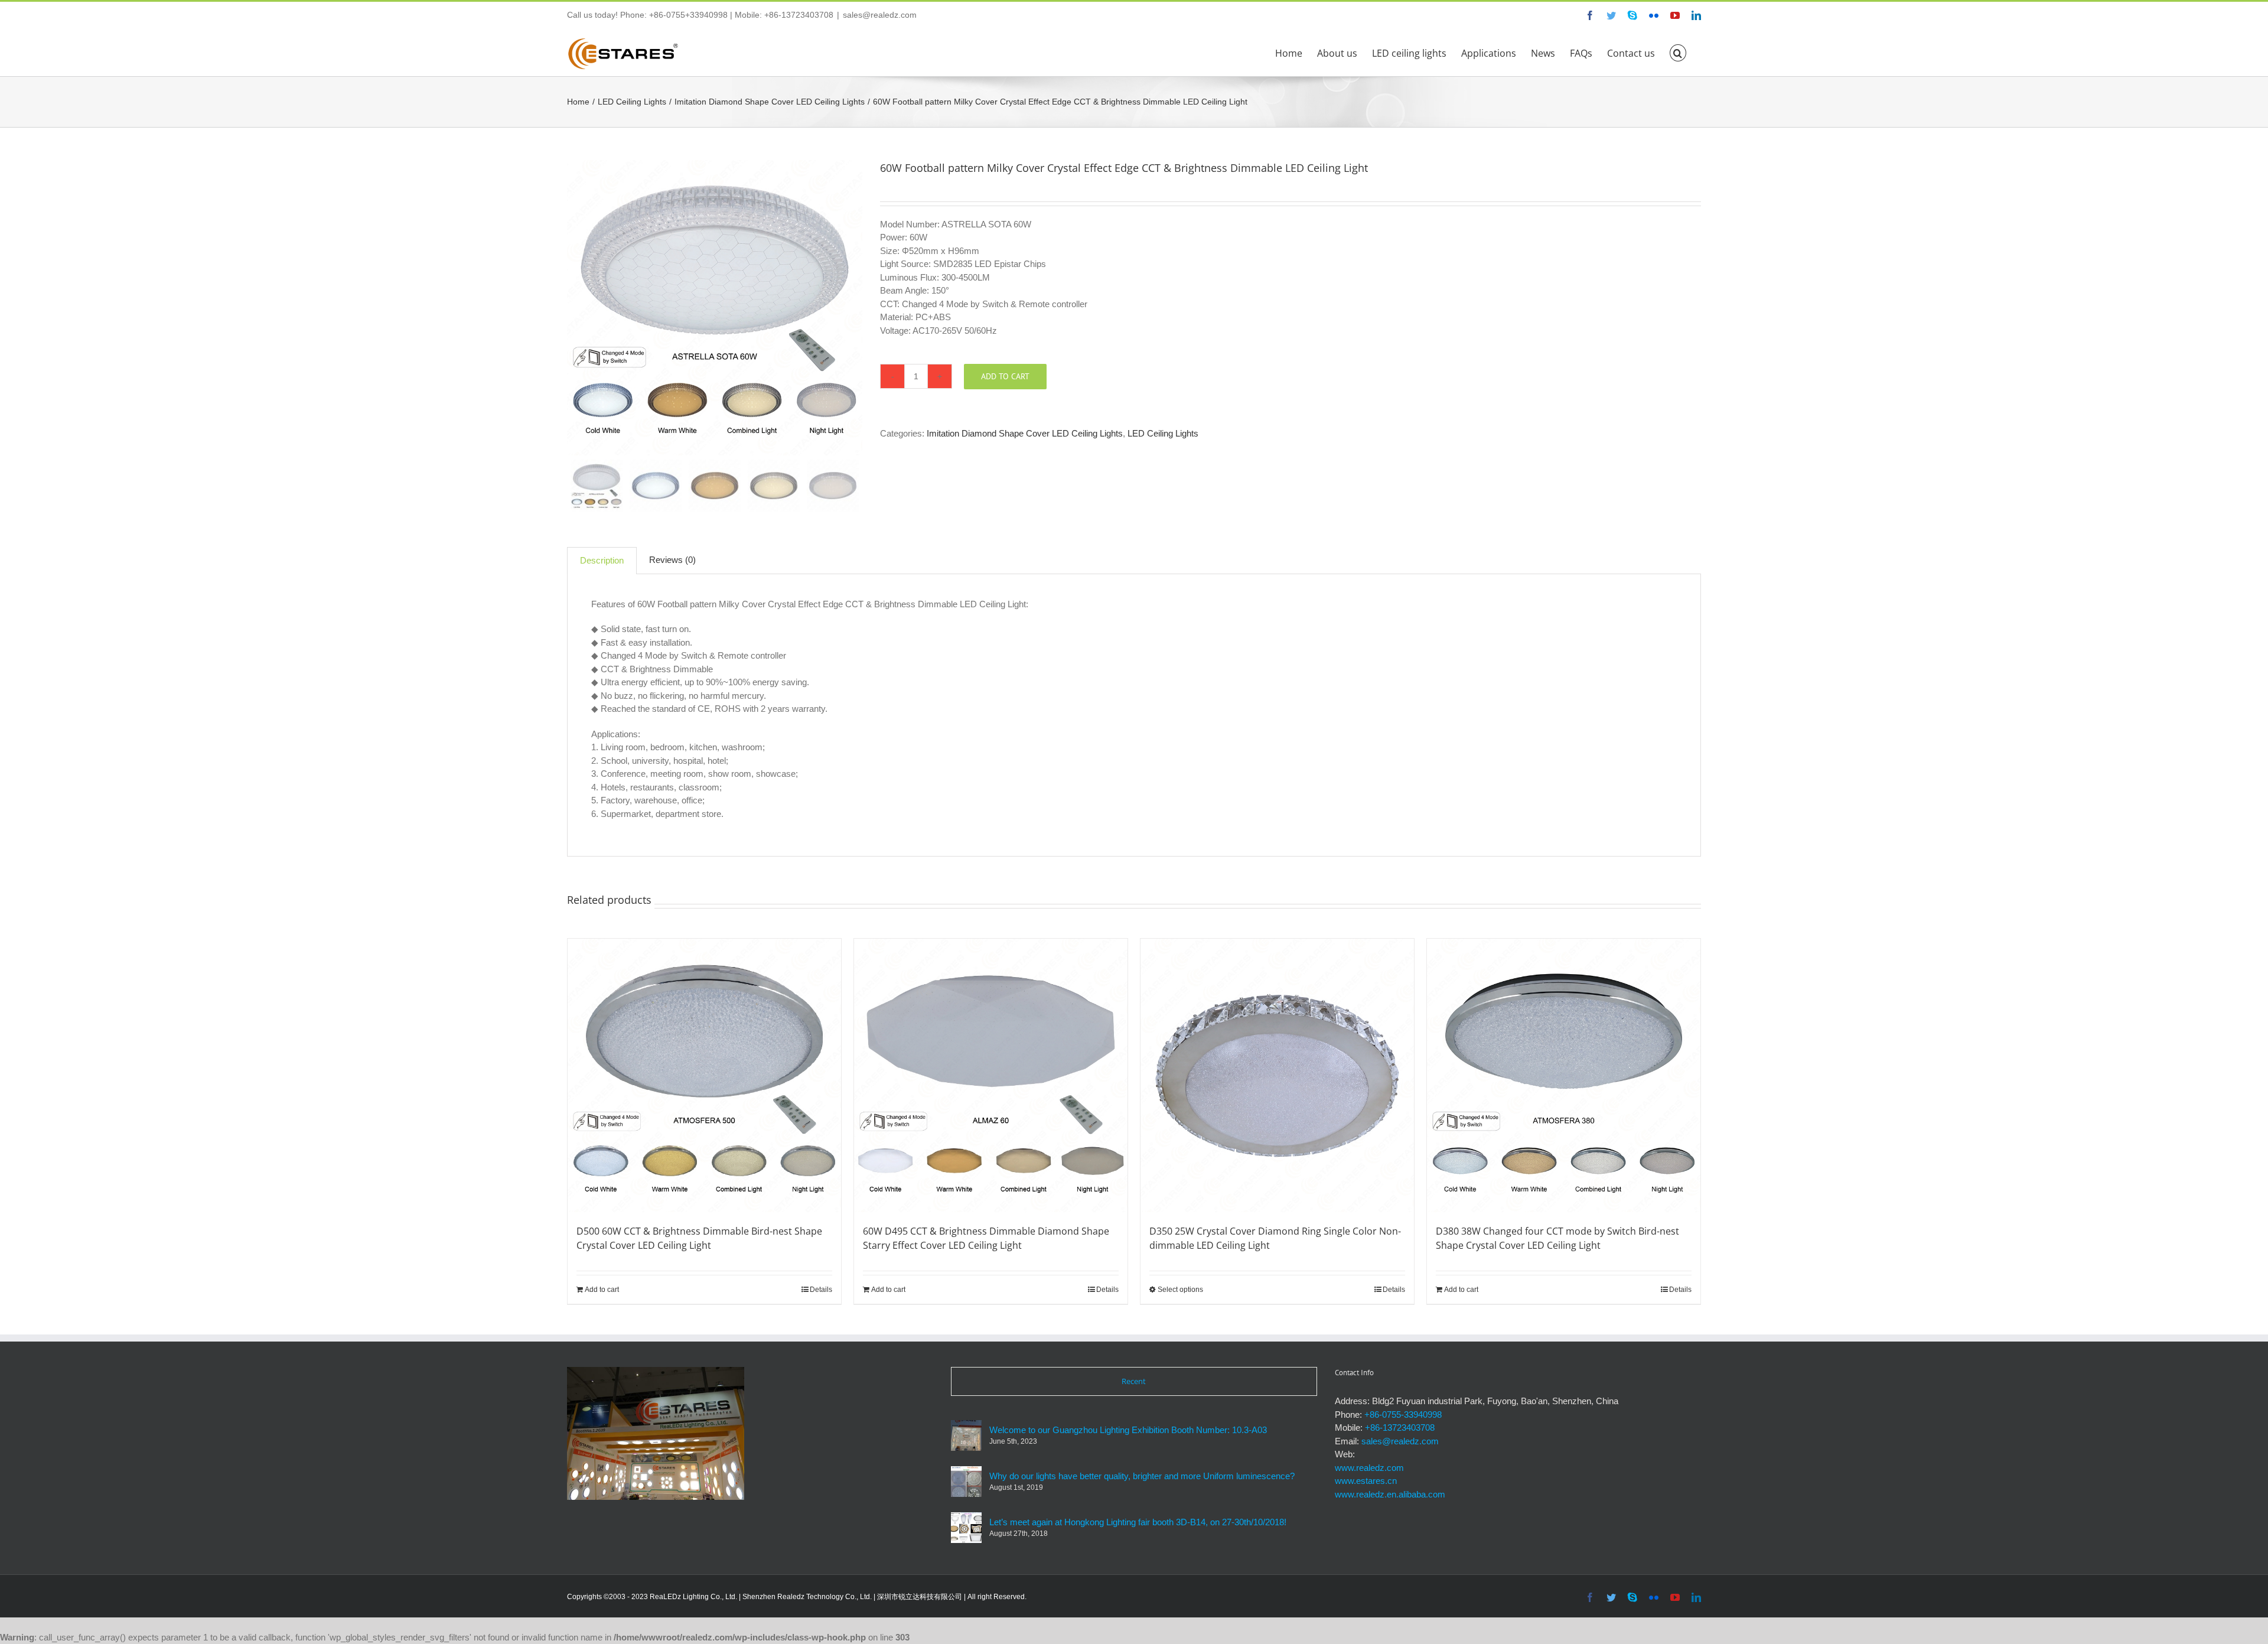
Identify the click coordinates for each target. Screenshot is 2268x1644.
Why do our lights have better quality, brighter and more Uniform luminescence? (1142, 1476)
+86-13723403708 (1400, 1427)
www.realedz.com (1369, 1468)
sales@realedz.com (880, 15)
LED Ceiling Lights (1163, 433)
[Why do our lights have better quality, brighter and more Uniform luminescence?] (966, 1482)
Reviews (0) (672, 560)
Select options (1180, 1290)
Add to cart (1005, 376)
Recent (1134, 1381)
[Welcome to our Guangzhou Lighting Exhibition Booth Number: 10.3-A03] (966, 1435)
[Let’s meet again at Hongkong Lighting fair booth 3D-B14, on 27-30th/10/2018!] (966, 1528)
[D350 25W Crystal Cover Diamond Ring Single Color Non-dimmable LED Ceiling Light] (1277, 1075)
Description (602, 560)
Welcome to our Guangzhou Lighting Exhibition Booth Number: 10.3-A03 (1128, 1430)
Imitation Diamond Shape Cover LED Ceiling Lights (1025, 433)
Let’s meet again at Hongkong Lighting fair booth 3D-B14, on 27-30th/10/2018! (1138, 1522)
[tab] (602, 561)
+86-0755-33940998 (1403, 1415)
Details (821, 1290)
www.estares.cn (1366, 1481)
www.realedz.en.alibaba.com (1390, 1494)
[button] (1678, 52)
